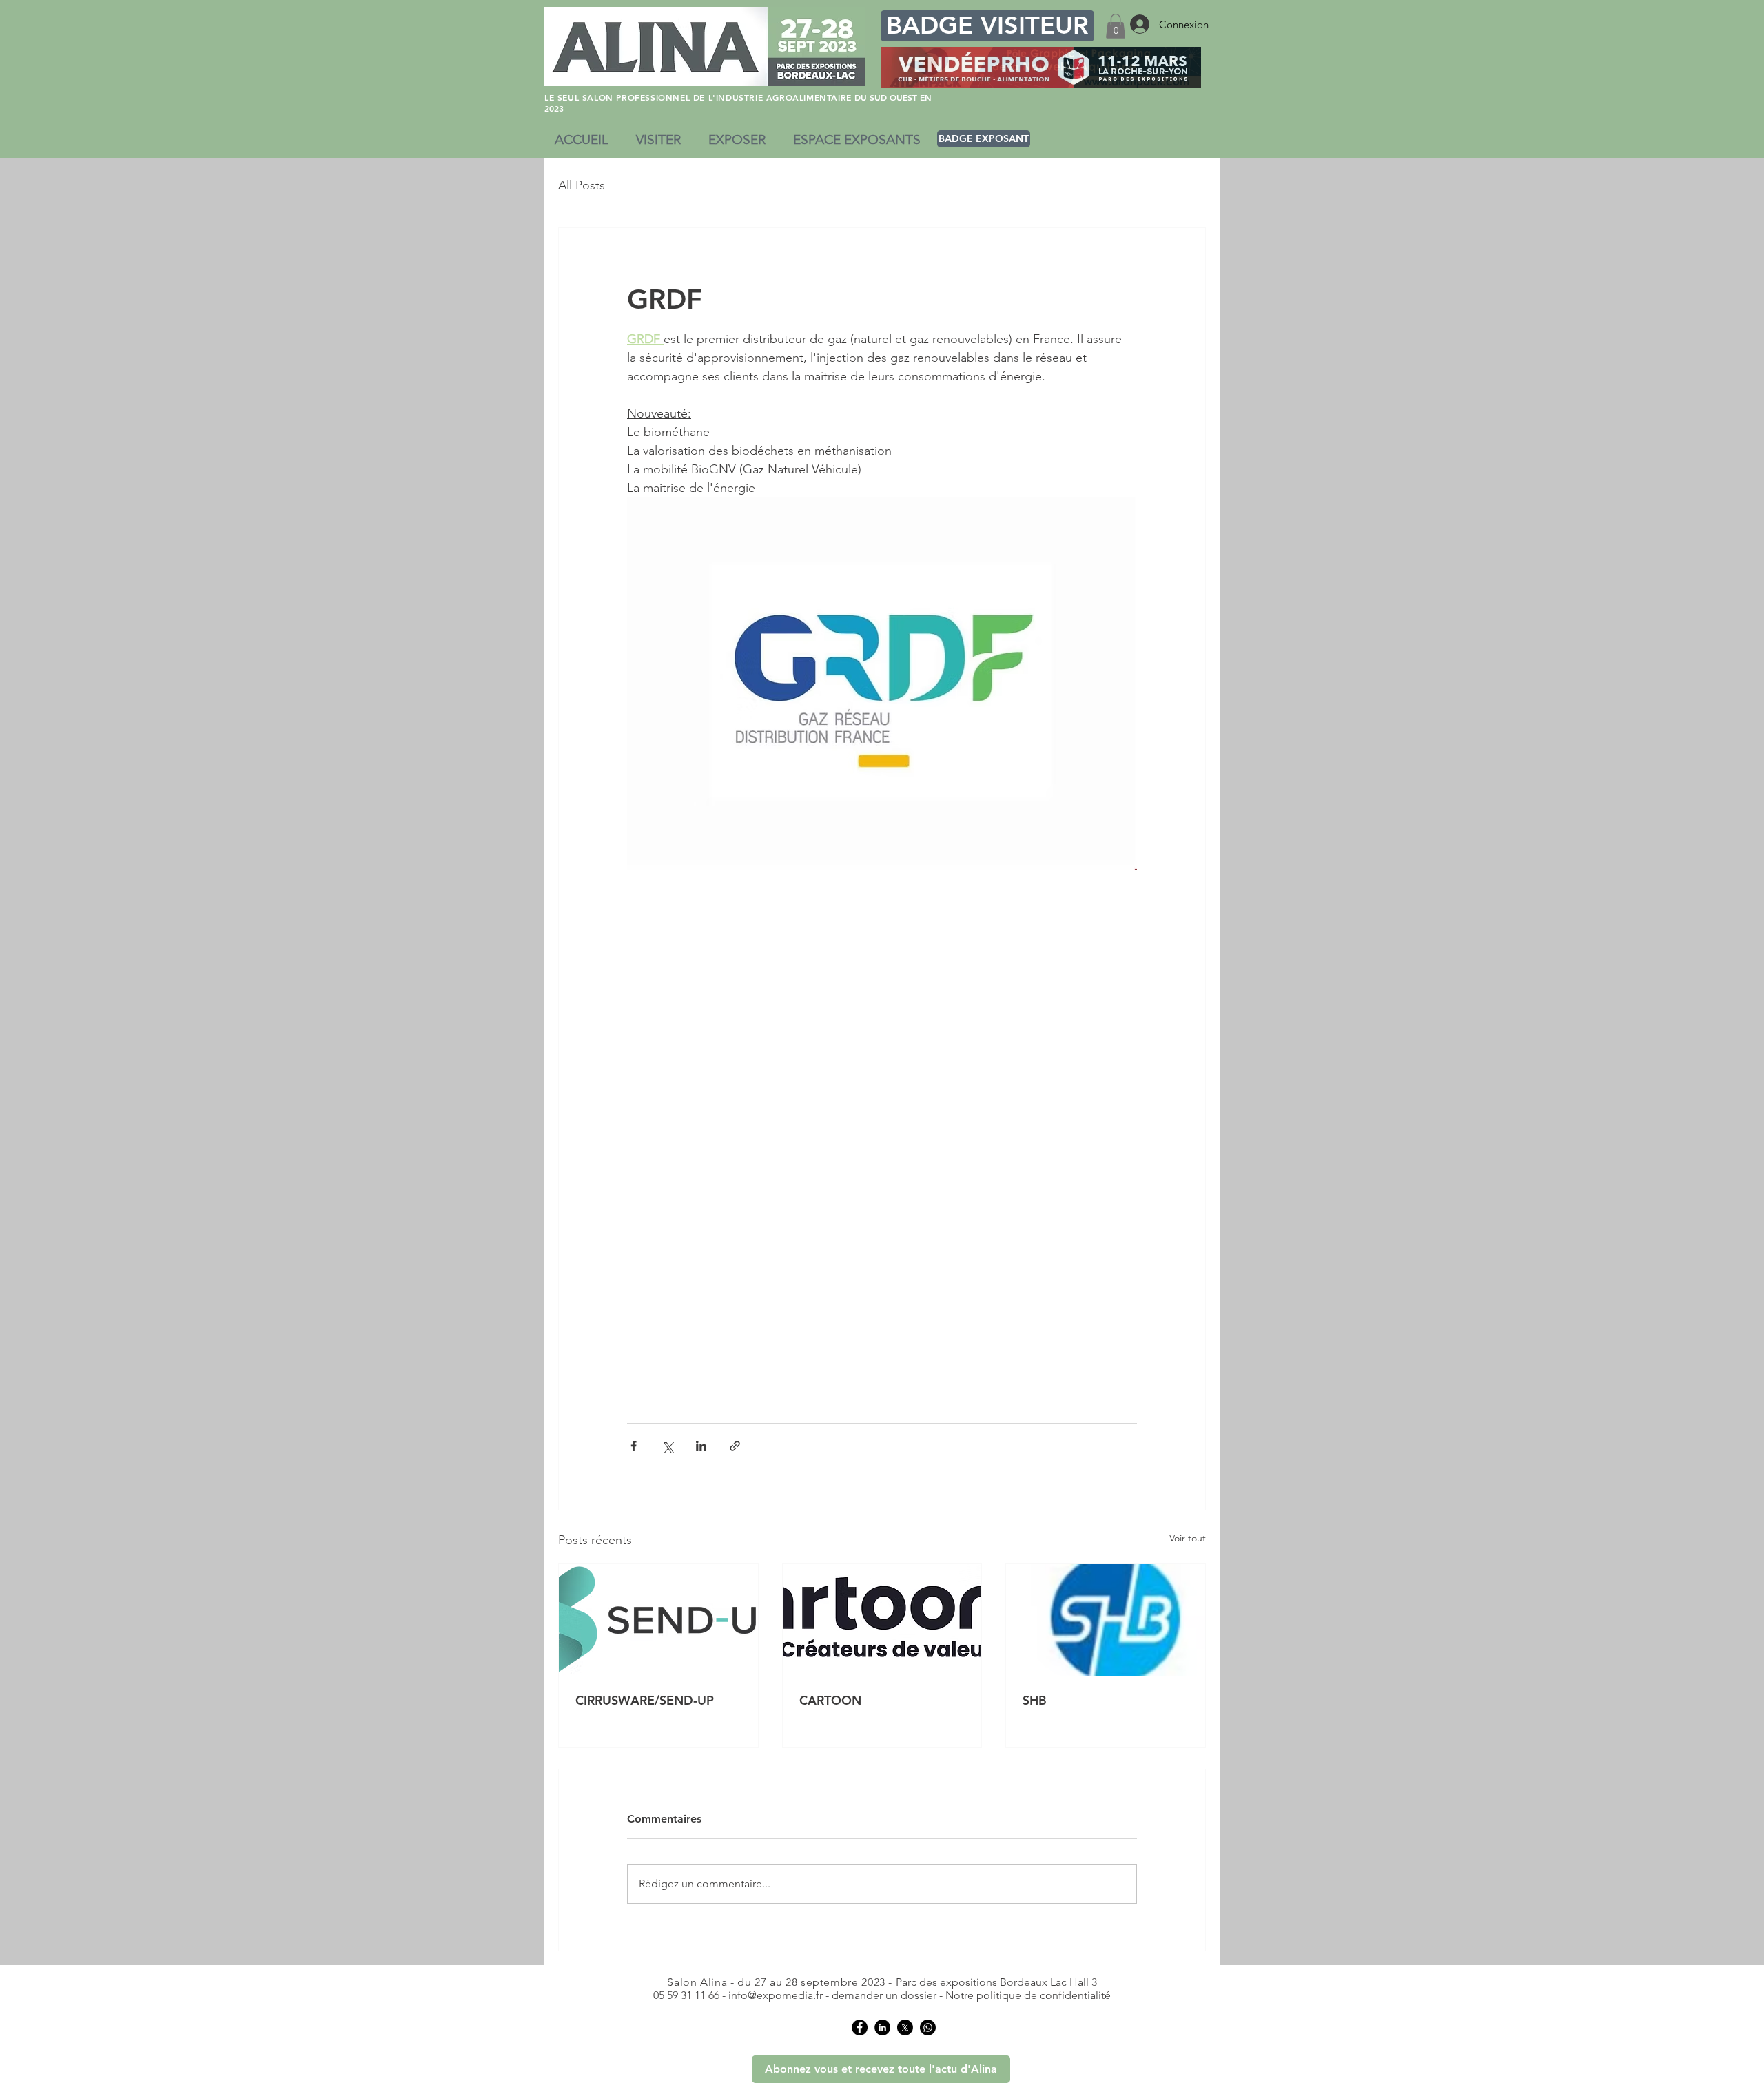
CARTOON (830, 1700)
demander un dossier (884, 1995)
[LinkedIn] (882, 2028)
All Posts (582, 185)
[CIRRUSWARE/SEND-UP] (658, 1620)
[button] (1116, 26)
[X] (905, 2028)
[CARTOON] (882, 1620)
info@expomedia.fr (776, 1995)
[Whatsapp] (928, 2028)
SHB (1035, 1700)
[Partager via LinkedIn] (701, 1446)
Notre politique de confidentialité (1028, 1995)
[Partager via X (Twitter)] (667, 1446)
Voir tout (1188, 1538)
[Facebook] (860, 2028)
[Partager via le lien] (735, 1446)
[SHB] (1106, 1620)
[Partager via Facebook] (634, 1446)
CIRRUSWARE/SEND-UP (645, 1700)
